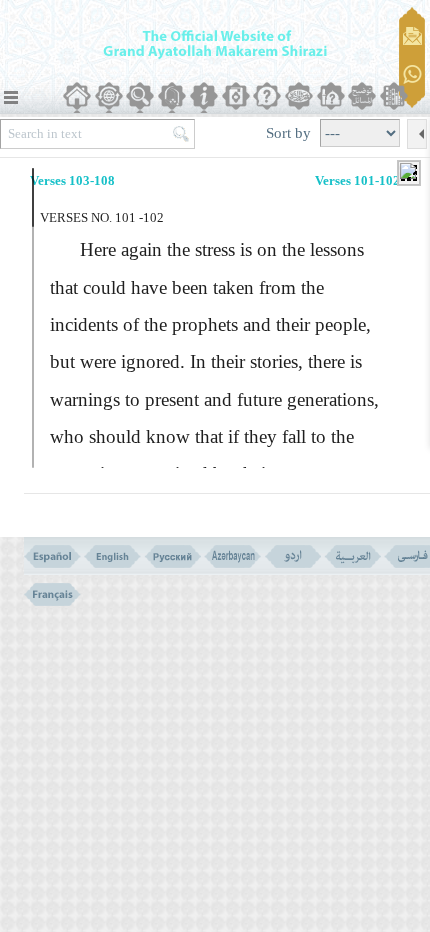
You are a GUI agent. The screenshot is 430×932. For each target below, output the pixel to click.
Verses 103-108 (72, 180)
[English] (112, 556)
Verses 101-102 (357, 180)
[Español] (52, 556)
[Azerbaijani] (232, 556)
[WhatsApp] (412, 75)
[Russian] (172, 556)
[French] (52, 594)
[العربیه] (352, 556)
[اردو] (292, 556)
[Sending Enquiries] (412, 36)
